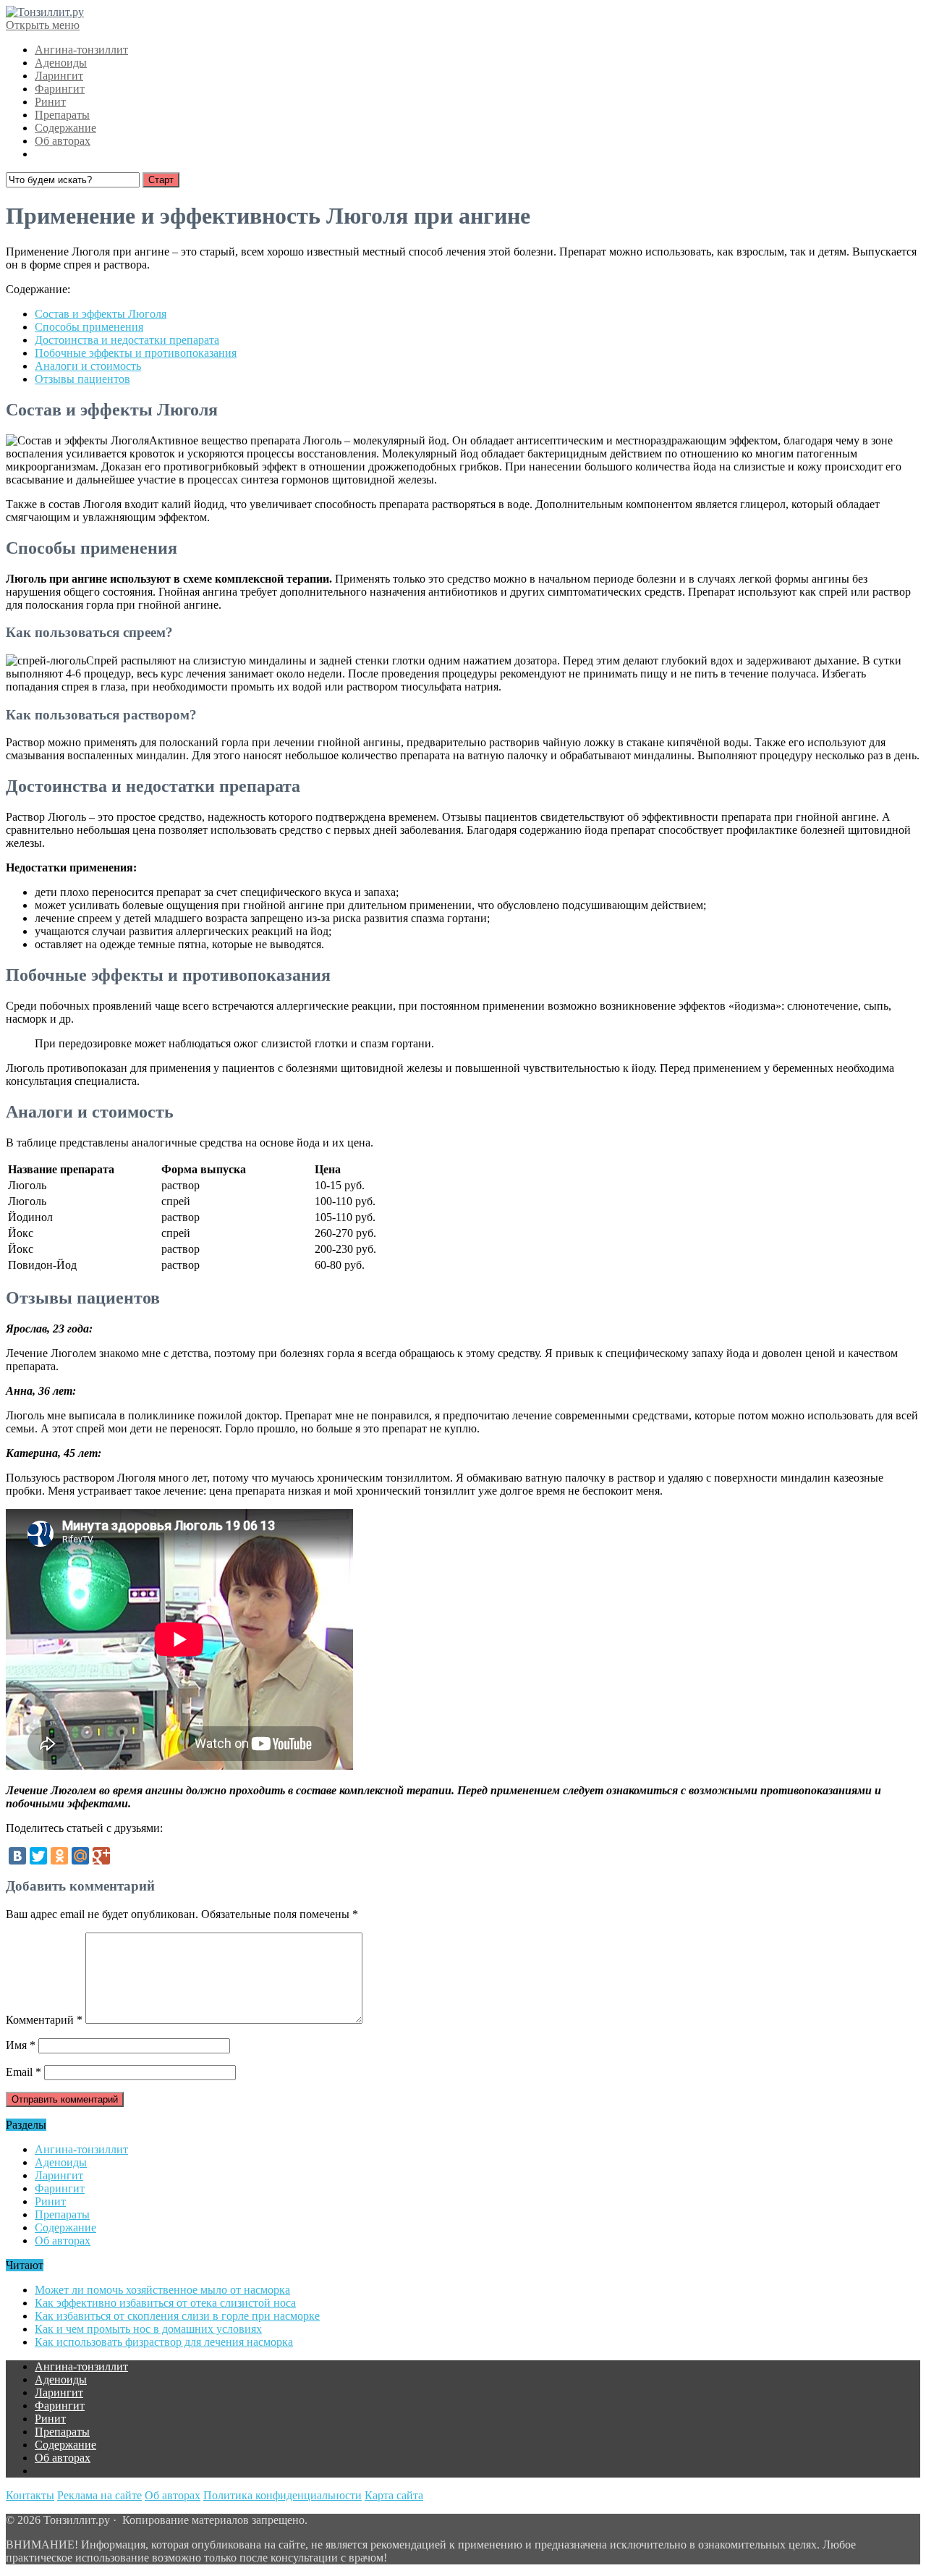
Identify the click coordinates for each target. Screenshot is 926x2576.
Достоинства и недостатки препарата (127, 340)
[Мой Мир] (80, 1856)
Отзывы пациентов (82, 379)
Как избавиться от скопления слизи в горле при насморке (177, 2316)
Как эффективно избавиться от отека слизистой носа (165, 2303)
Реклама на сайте (99, 2495)
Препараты (62, 115)
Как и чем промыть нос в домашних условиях (148, 2329)
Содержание (65, 128)
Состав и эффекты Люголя (101, 314)
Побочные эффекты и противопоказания (136, 353)
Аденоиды (61, 63)
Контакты (30, 2495)
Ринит (50, 102)
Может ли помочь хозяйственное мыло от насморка (162, 2290)
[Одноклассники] (59, 1856)
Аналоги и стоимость (88, 366)
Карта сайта (394, 2495)
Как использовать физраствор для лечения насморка (164, 2342)
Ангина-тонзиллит (81, 50)
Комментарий (44, 2020)
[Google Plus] (101, 1856)
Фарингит (60, 89)
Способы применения (89, 327)
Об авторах (63, 141)
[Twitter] (38, 1856)
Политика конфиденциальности (283, 2495)
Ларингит (59, 76)
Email (24, 2072)
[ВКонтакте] (17, 1856)
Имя (21, 2045)
